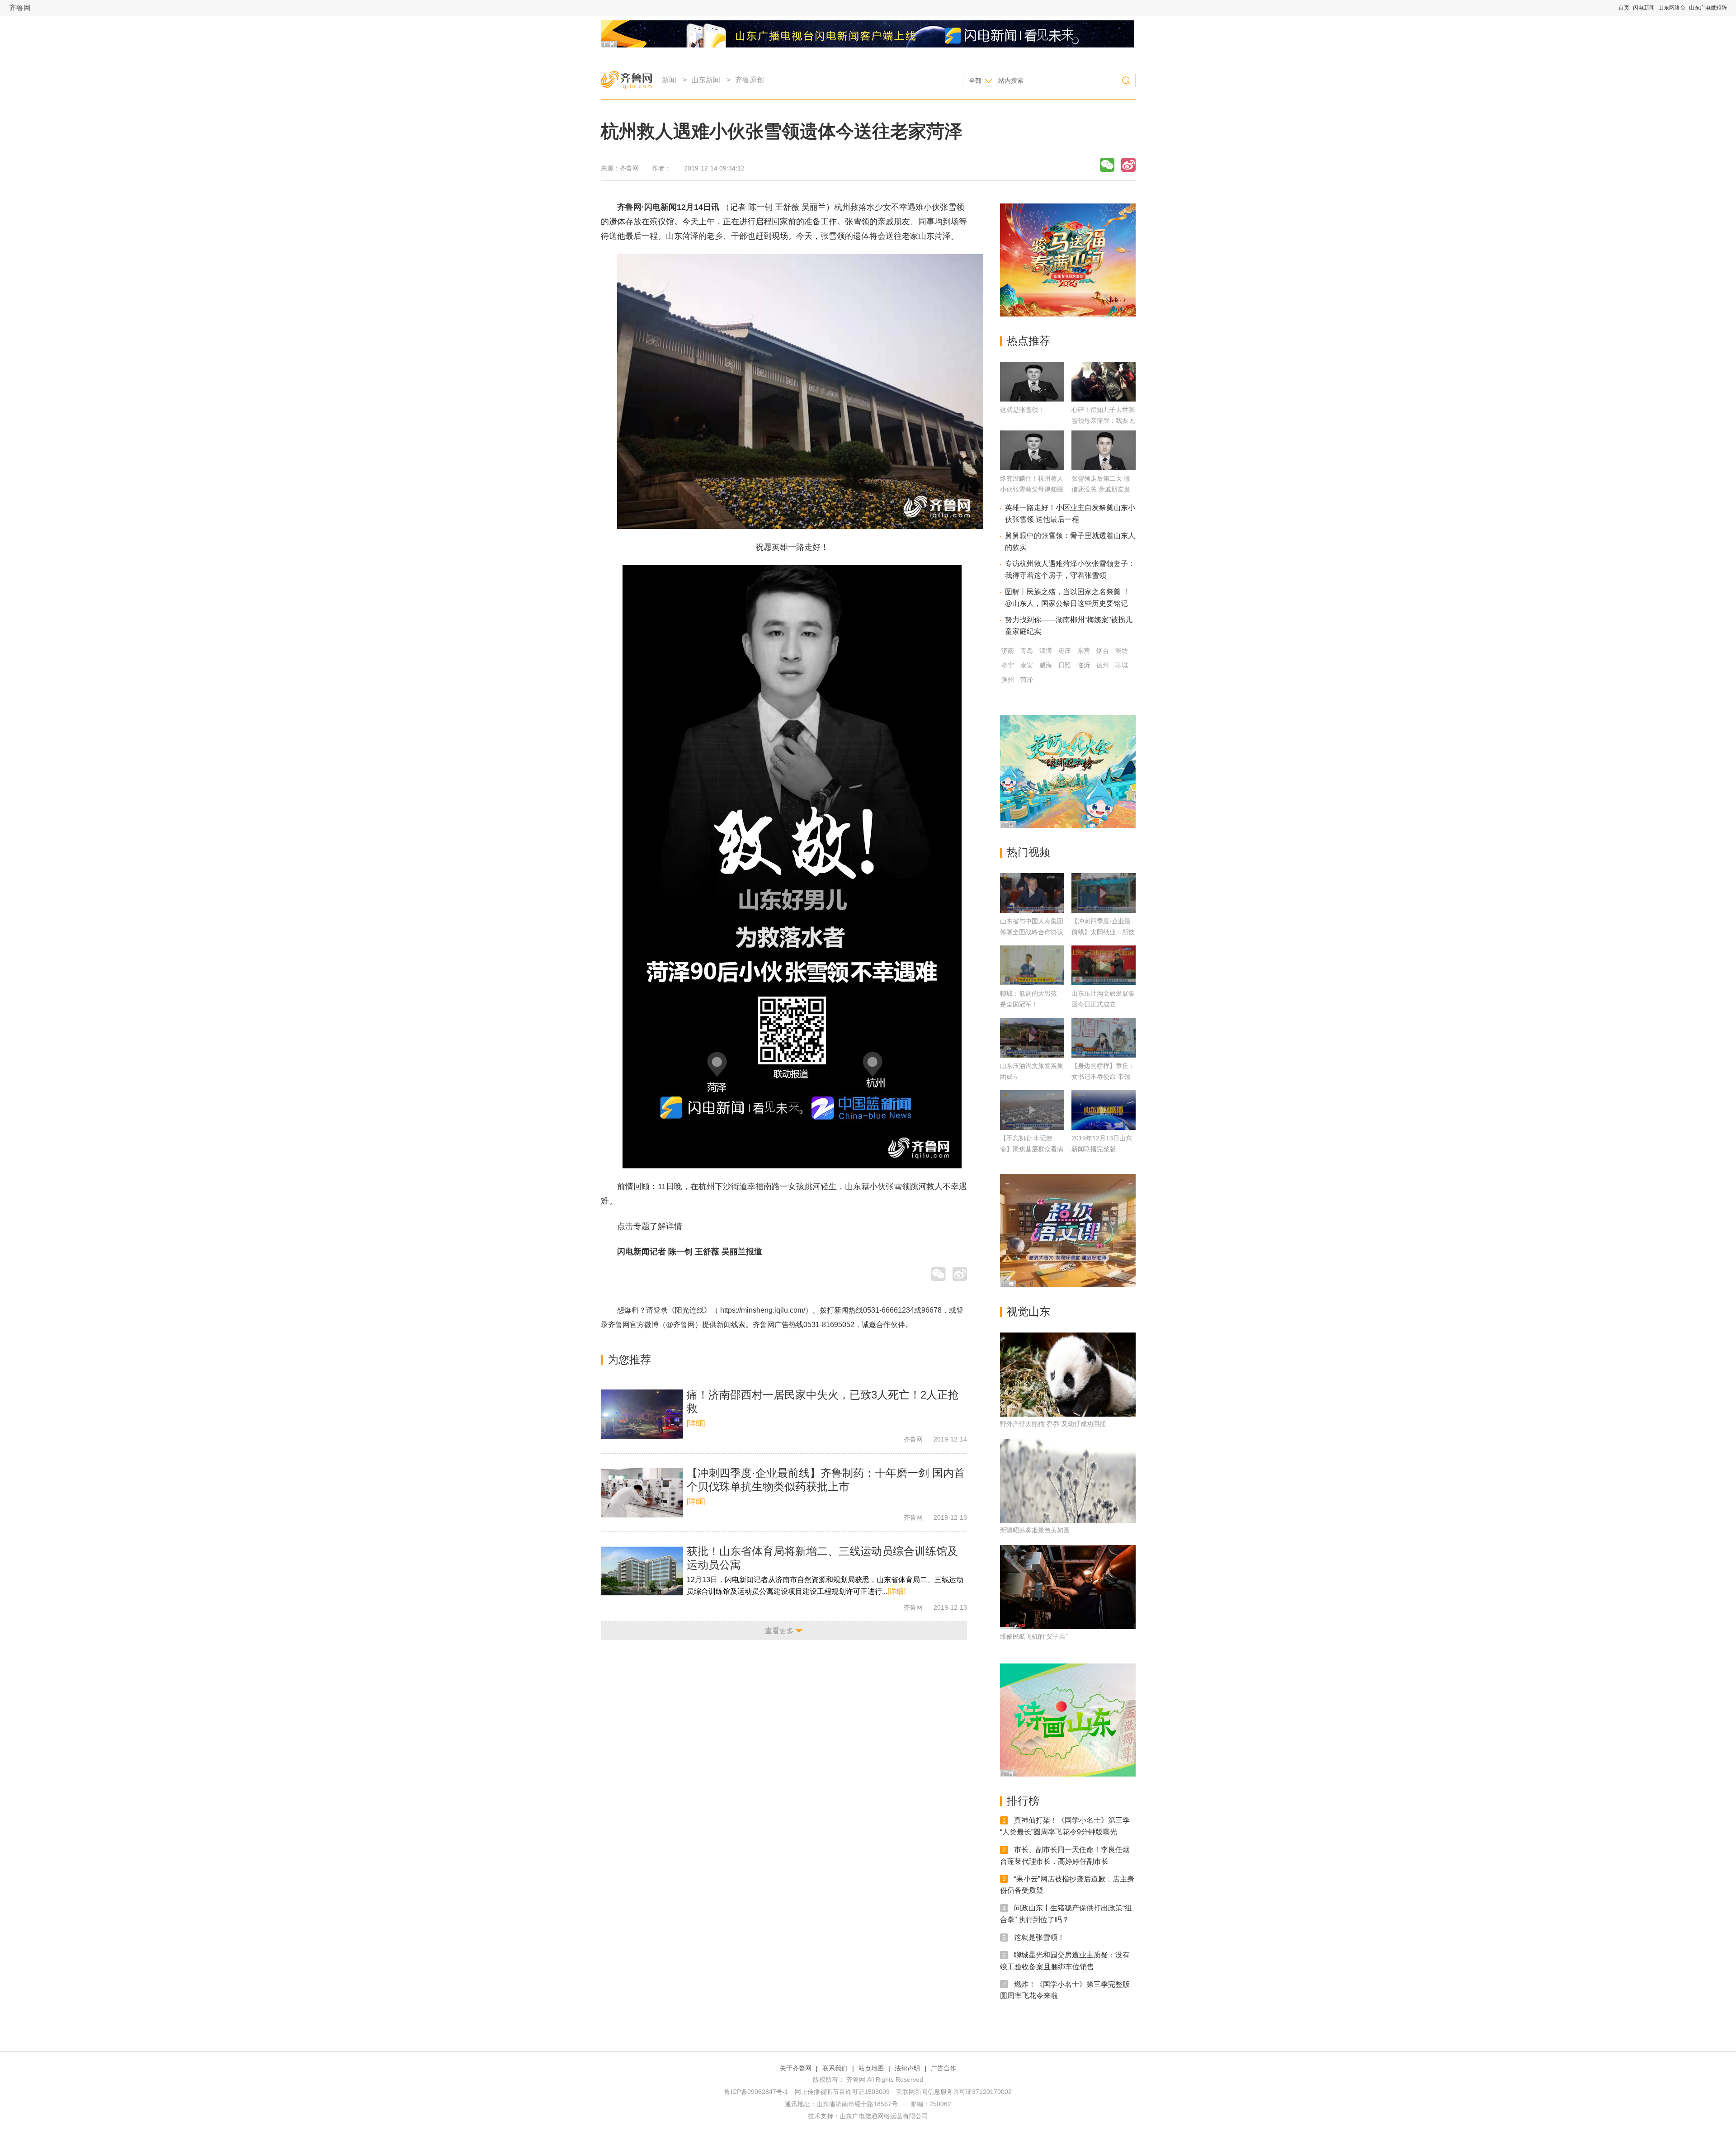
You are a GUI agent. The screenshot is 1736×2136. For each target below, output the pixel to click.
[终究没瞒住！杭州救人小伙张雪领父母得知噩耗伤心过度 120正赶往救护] (1032, 468)
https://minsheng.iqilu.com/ (763, 1310)
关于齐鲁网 (796, 2068)
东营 (1084, 651)
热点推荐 (1028, 341)
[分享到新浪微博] (1128, 165)
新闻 (669, 80)
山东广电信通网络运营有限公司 (884, 2116)
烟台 (1103, 651)
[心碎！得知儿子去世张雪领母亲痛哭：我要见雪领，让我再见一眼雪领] (1104, 399)
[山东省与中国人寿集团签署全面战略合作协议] (1032, 893)
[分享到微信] (1107, 165)
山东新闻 (706, 80)
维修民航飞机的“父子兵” (1034, 1636)
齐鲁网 (20, 8)
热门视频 (1028, 852)
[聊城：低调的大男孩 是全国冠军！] (1032, 965)
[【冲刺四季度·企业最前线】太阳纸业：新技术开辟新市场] (1104, 893)
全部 (975, 80)
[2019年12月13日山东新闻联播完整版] (1104, 1110)
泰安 (1027, 665)
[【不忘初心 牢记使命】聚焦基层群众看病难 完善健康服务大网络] (1032, 1110)
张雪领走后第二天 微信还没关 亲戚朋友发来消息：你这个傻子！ (1103, 489)
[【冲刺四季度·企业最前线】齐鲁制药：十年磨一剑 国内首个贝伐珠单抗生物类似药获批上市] (642, 1493)
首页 (1624, 8)
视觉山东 (1028, 1311)
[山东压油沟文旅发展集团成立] (1032, 1038)
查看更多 (779, 1631)
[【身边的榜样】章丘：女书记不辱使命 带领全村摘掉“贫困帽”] (1104, 1038)
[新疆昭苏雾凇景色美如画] (1068, 1481)
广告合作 (943, 2068)
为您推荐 (629, 1359)
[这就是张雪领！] (1032, 399)
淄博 (1046, 651)
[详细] (696, 1423)
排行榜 (1023, 1801)
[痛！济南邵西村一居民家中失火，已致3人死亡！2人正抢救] (642, 1414)
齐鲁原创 (750, 80)
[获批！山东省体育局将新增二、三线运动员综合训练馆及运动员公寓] (642, 1571)
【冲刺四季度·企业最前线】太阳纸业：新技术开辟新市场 (1103, 932)
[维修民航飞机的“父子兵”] (1068, 1587)
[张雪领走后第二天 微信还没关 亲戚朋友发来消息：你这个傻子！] (1104, 468)
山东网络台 (1672, 8)
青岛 (1027, 651)
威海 (1046, 665)
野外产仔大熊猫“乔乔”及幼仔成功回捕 (1053, 1424)
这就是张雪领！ (1022, 410)
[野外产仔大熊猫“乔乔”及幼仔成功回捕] (1068, 1375)
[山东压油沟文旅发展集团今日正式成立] (1104, 965)
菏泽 (1027, 680)
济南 (1008, 651)
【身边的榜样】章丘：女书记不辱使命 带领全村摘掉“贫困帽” (1103, 1077)
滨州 (1008, 680)
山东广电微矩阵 (1708, 8)
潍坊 (1122, 651)
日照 (1065, 665)
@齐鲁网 (680, 1325)
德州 (1103, 665)
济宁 (1008, 665)
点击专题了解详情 (650, 1226)
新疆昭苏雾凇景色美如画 (1035, 1530)
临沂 (1084, 665)
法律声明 (907, 2068)
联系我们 (835, 2068)
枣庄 (1065, 651)
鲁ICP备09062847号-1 (756, 2092)
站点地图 (871, 2068)
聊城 (1122, 665)
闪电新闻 (1644, 8)
